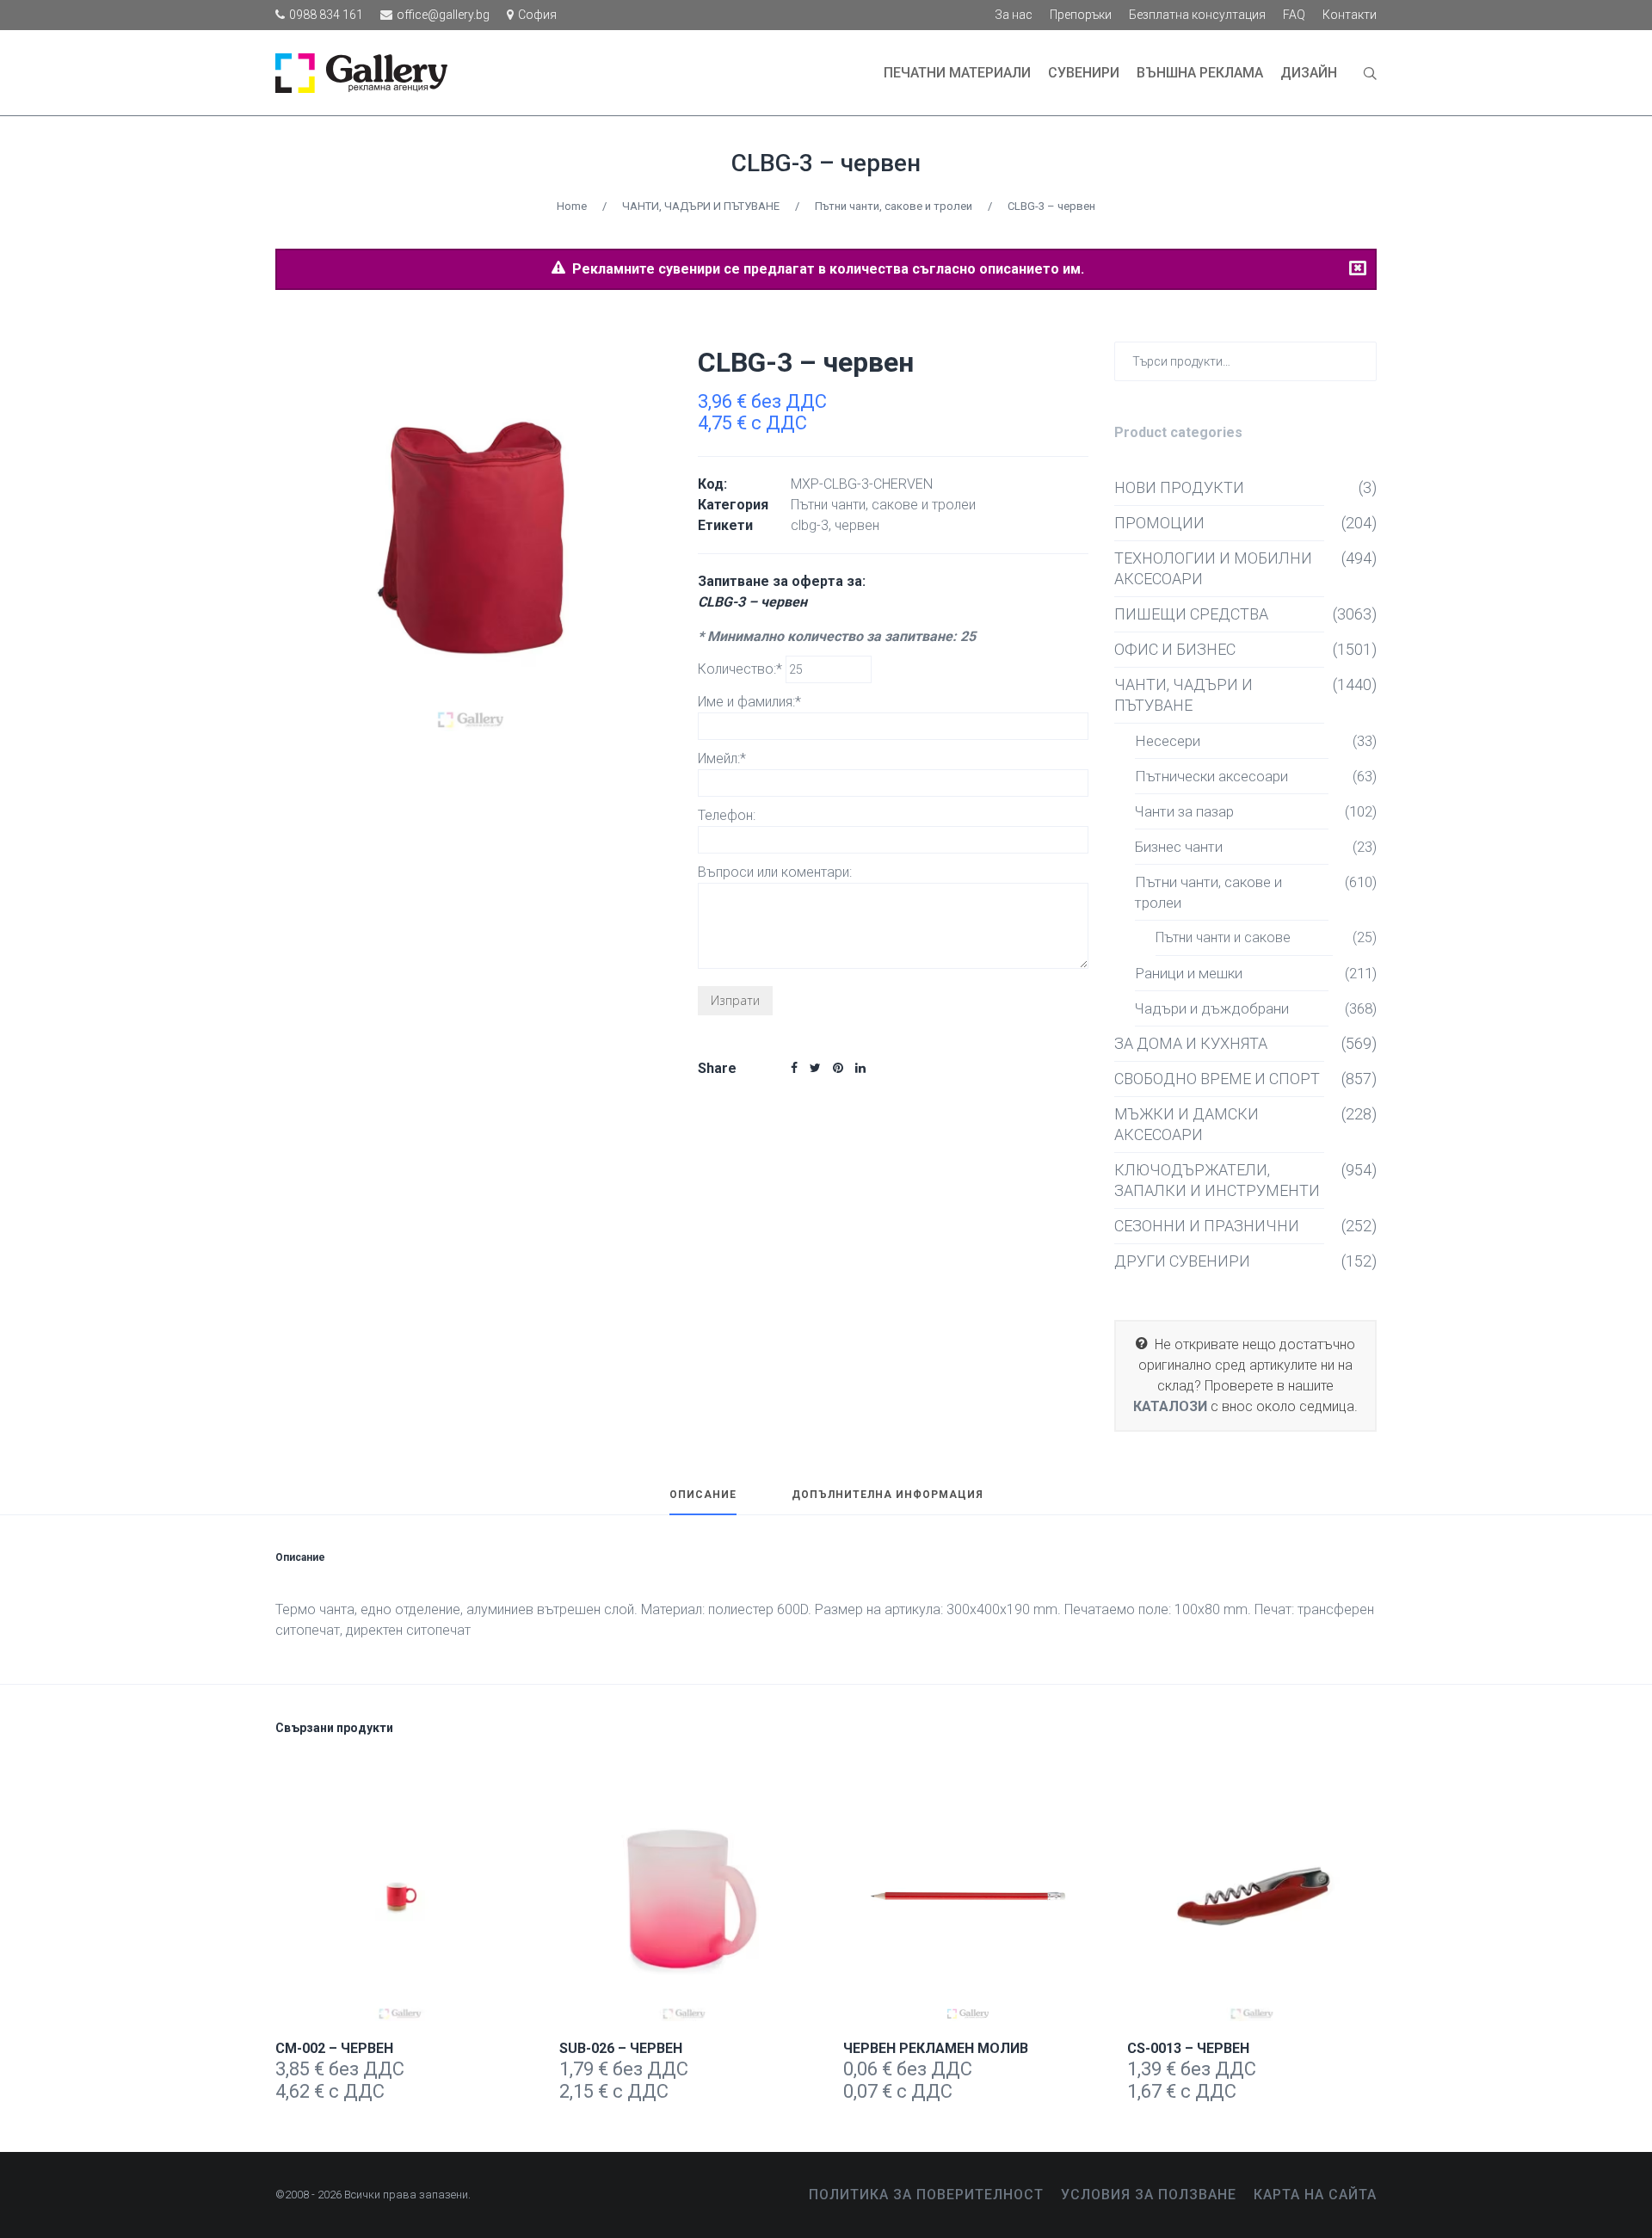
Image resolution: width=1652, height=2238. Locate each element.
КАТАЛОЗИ (1170, 1406)
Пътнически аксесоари (1211, 776)
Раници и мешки (1189, 973)
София (537, 15)
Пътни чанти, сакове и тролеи (894, 206)
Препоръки (1081, 15)
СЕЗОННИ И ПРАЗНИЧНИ (1207, 1226)
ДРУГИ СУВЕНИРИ (1182, 1261)
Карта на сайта (1315, 2195)
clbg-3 (810, 525)
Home (572, 206)
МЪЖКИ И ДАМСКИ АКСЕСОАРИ (1187, 1124)
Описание (703, 1495)
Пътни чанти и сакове (1223, 937)
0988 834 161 (326, 15)
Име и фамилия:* (749, 702)
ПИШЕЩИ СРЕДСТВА (1191, 614)
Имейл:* (722, 758)
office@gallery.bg (443, 15)
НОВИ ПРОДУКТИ (1179, 487)
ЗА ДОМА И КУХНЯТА (1191, 1043)
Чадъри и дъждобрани (1212, 1008)
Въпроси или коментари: (775, 872)
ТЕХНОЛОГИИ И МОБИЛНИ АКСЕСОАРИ (1213, 568)
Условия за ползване (1149, 2195)
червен (857, 525)
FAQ (1294, 15)
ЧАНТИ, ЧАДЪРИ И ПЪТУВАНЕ (701, 206)
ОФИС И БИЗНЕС (1175, 649)
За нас (1014, 15)
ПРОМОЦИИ (1159, 523)
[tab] (703, 1502)
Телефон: (727, 815)
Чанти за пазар (1184, 811)
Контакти (1350, 15)
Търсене (1360, 360)
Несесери (1168, 741)
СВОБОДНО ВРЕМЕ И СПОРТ (1217, 1079)
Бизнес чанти (1179, 847)
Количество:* (742, 669)
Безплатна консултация (1197, 15)
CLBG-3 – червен (826, 163)
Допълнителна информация (888, 1495)
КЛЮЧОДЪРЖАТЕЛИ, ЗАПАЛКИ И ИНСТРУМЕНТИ (1217, 1180)
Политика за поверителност (926, 2195)
